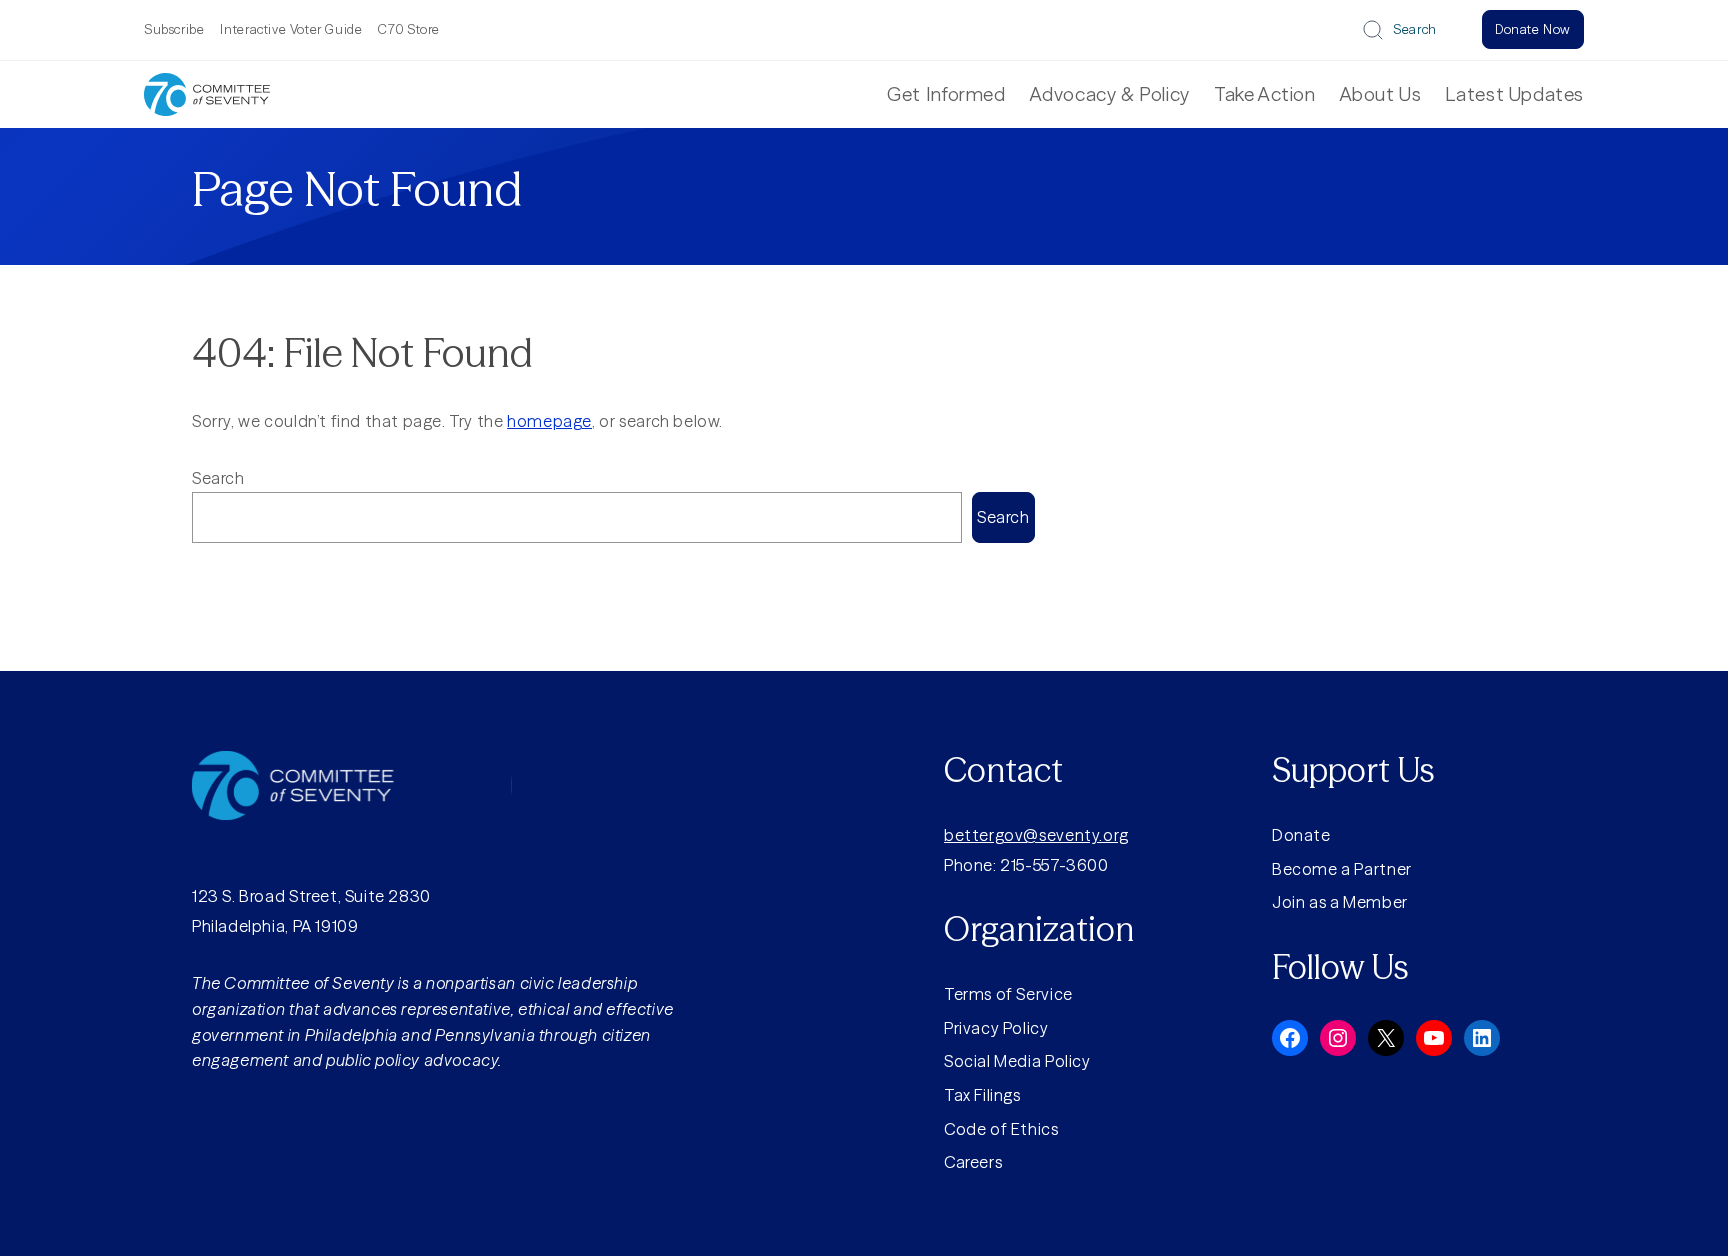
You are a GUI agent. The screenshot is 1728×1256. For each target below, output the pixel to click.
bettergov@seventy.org (1036, 835)
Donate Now (1533, 29)
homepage (549, 421)
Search (1415, 29)
